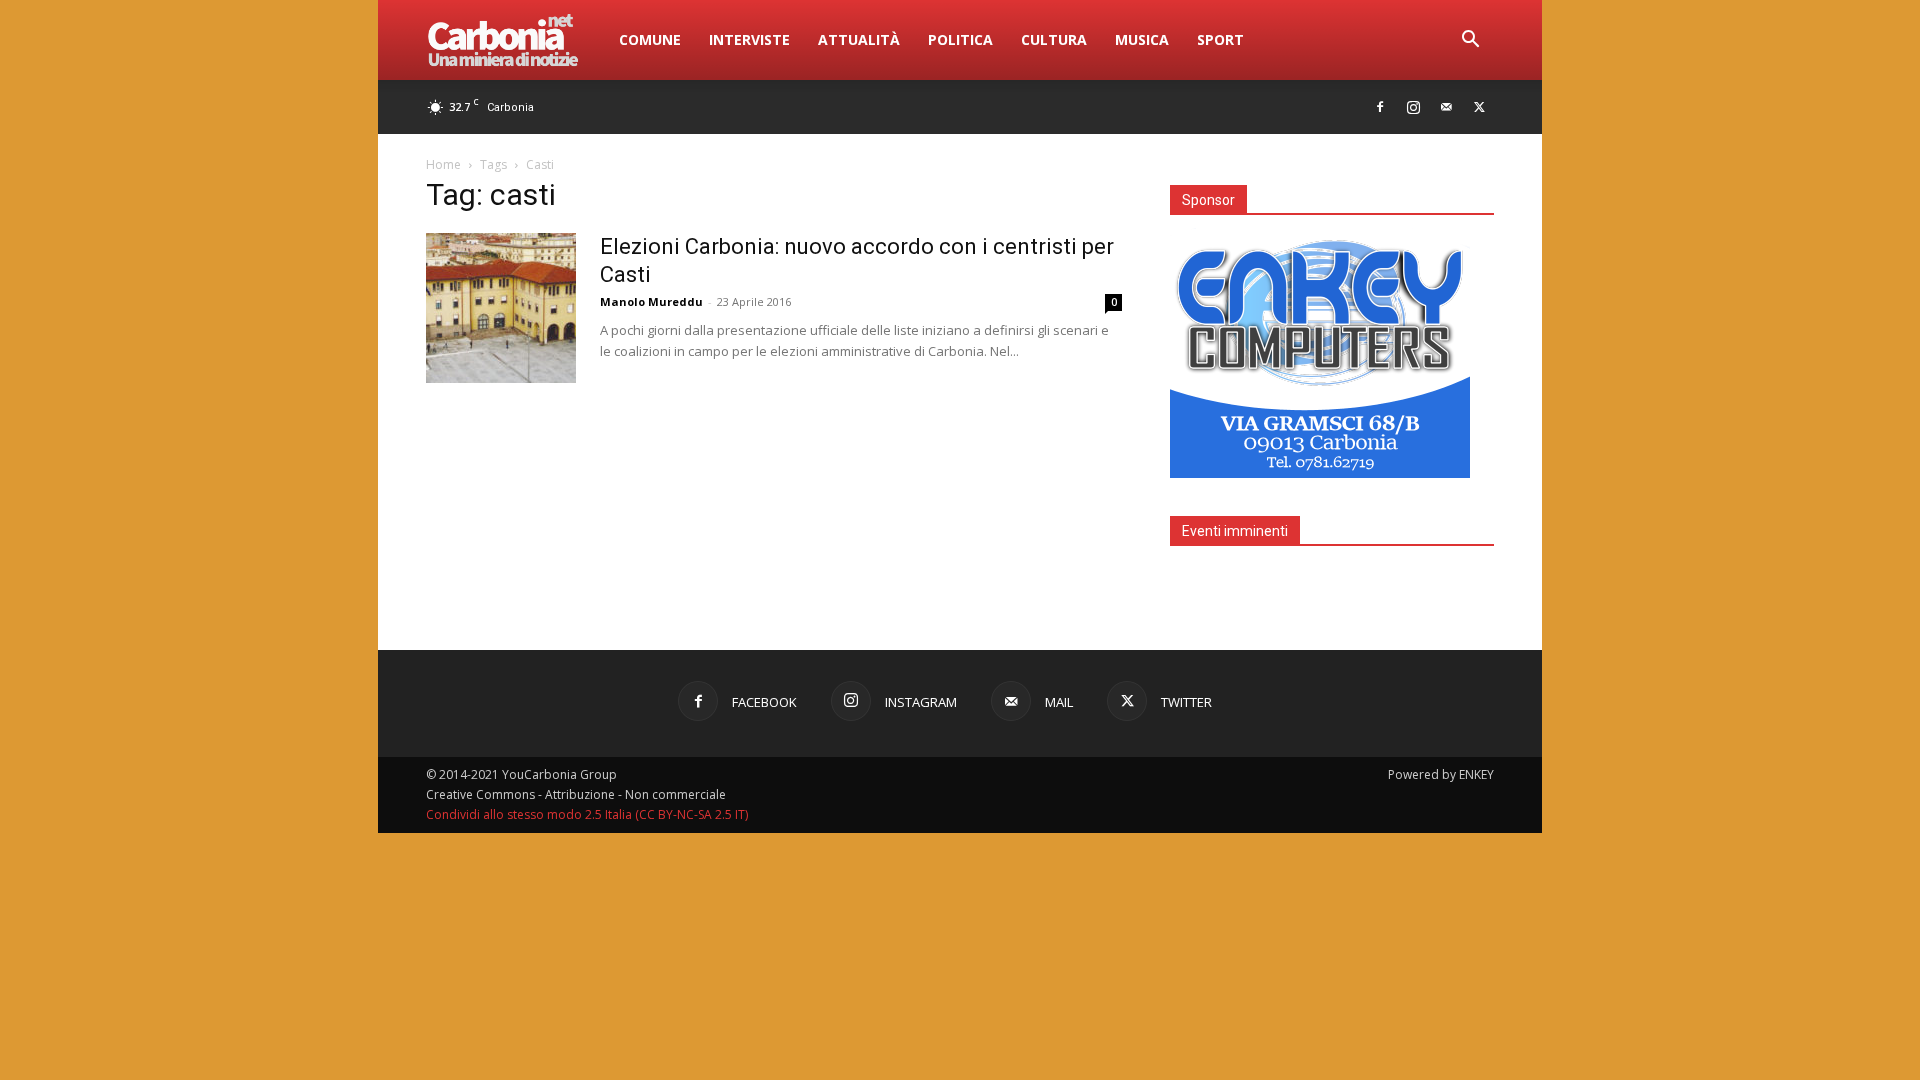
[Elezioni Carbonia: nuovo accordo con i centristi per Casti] (501, 308)
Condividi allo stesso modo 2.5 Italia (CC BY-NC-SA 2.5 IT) (587, 814)
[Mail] (1446, 107)
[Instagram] (1413, 107)
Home (443, 164)
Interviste (749, 39)
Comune (650, 39)
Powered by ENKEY (1441, 774)
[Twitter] (1479, 107)
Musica (1142, 39)
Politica (960, 39)
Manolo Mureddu (651, 301)
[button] (1470, 41)
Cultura (1054, 39)
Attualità (859, 39)
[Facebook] (1380, 107)
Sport (1220, 39)
